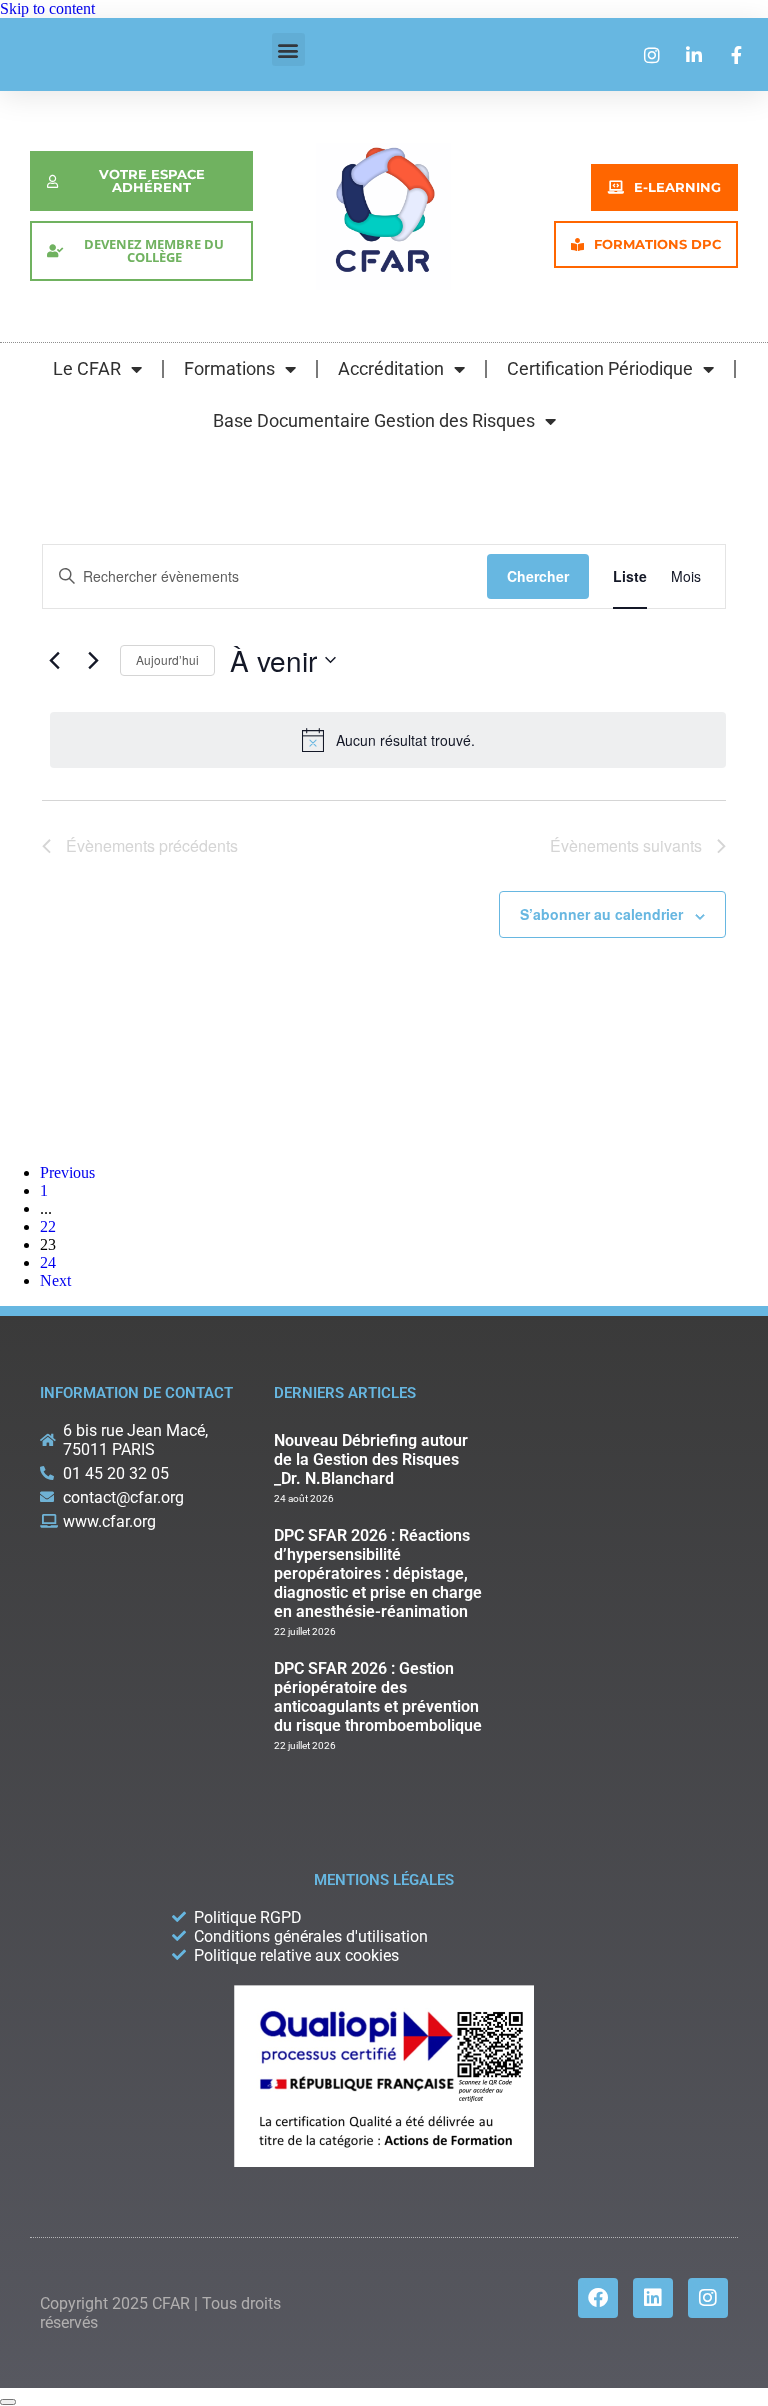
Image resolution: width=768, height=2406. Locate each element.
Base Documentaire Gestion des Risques (374, 420)
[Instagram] (708, 2298)
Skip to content (47, 8)
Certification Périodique (600, 368)
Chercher (538, 576)
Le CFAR (87, 368)
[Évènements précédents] (54, 660)
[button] (288, 49)
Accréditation (391, 368)
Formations (229, 368)
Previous (67, 1172)
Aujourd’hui (167, 659)
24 (48, 1262)
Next (55, 1280)
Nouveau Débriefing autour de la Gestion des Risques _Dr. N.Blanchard (371, 1459)
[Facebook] (598, 2298)
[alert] (388, 740)
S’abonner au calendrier (601, 914)
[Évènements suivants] (93, 660)
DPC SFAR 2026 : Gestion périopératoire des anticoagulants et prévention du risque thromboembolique (378, 1697)
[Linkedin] (653, 2298)
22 (48, 1226)
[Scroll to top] (8, 2402)
